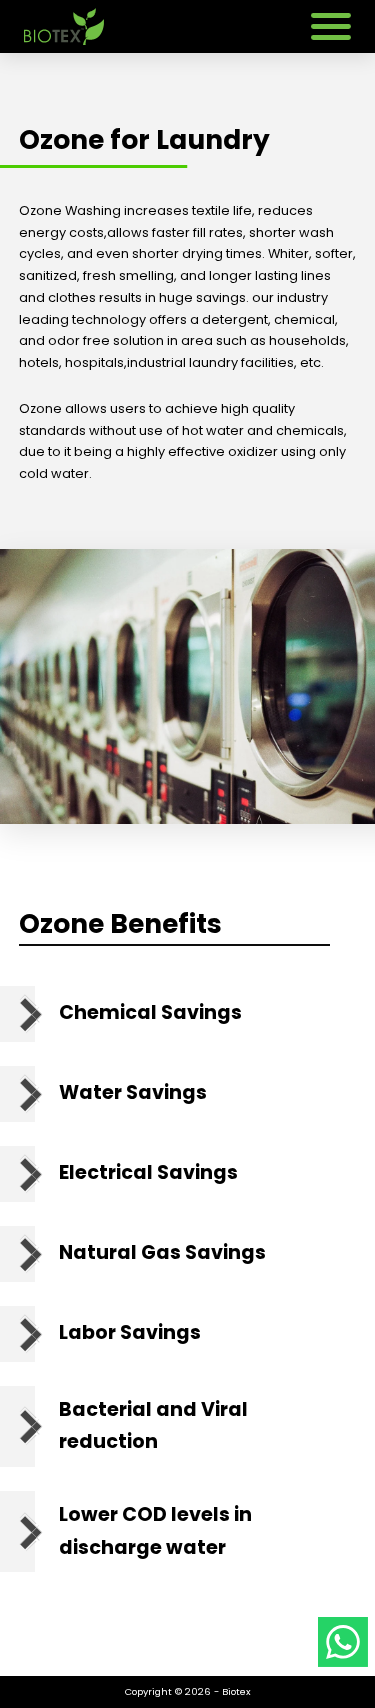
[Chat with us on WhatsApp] (343, 1645)
